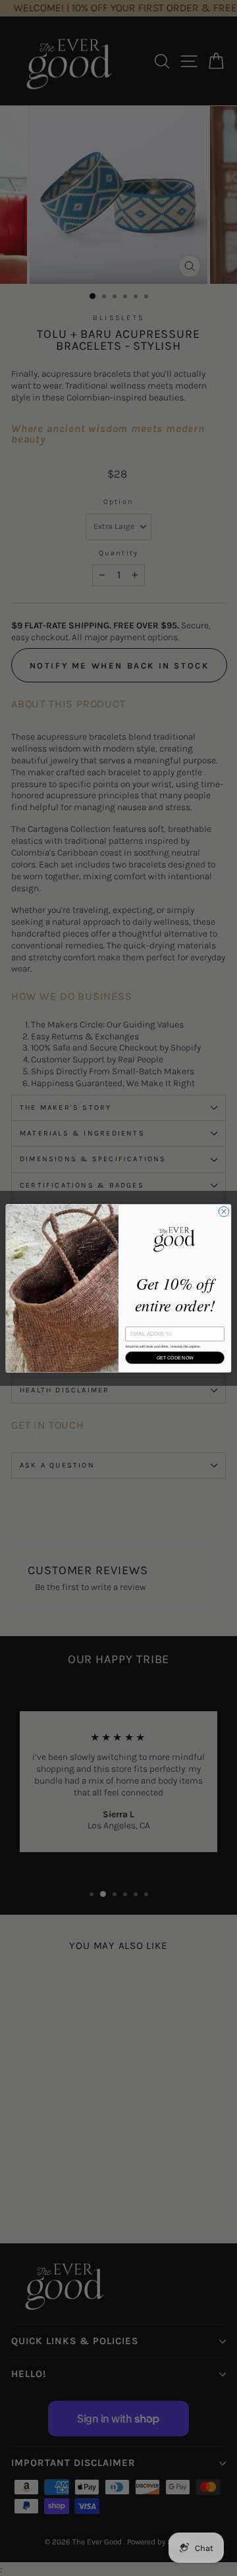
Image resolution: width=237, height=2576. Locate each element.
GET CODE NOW (175, 1357)
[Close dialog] (224, 1211)
